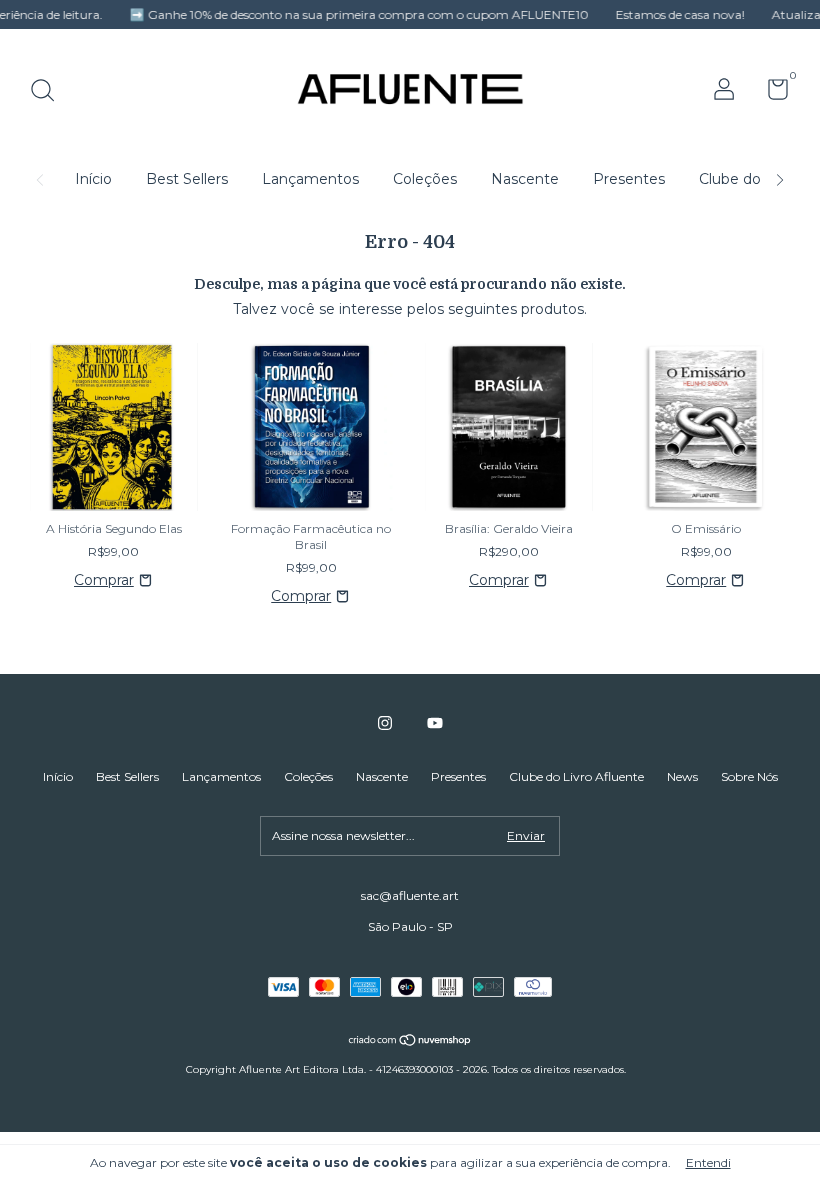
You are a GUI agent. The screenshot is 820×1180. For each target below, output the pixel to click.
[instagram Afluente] (385, 723)
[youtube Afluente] (435, 723)
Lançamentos (310, 179)
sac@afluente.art (410, 895)
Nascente (525, 179)
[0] (770, 93)
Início (93, 179)
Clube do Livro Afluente (576, 776)
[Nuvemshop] (410, 1042)
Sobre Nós (749, 776)
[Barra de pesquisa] (49, 92)
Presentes (629, 179)
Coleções (425, 179)
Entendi (708, 1162)
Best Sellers (187, 179)
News (682, 776)
